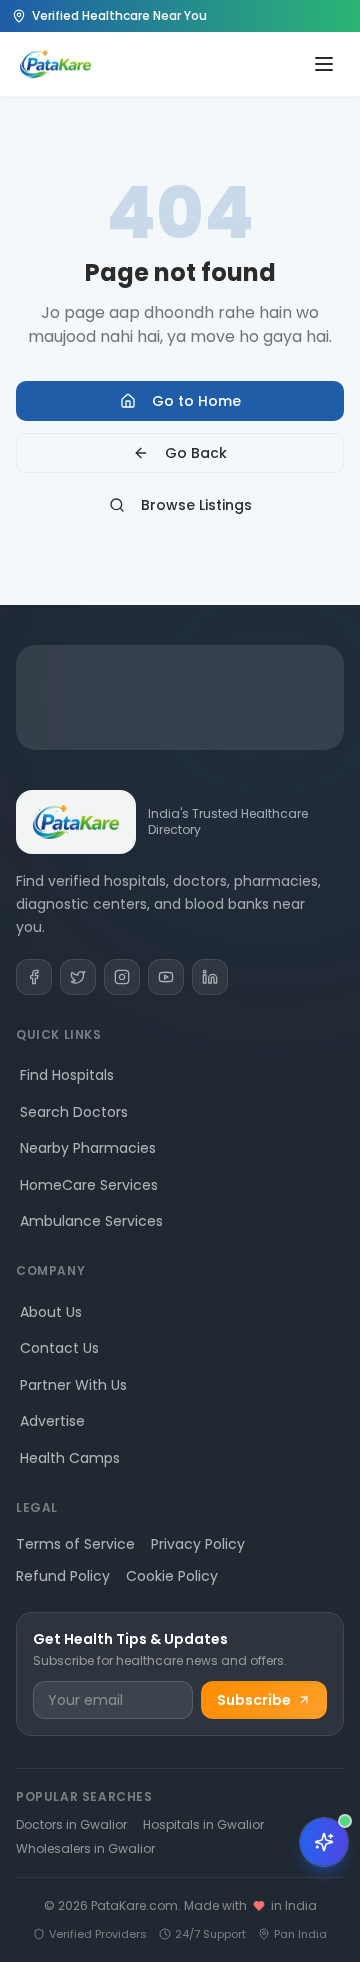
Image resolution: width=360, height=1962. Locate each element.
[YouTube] (166, 977)
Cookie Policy (172, 1576)
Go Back (196, 453)
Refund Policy (63, 1576)
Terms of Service (75, 1544)
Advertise (52, 1421)
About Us (51, 1312)
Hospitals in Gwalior (203, 1825)
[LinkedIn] (210, 977)
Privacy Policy (198, 1544)
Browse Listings (196, 505)
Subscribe (254, 1700)
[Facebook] (34, 977)
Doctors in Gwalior (71, 1825)
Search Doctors (74, 1112)
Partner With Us (73, 1385)
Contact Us (59, 1348)
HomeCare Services (89, 1185)
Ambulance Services (91, 1221)
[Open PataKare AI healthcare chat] (324, 1842)
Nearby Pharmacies (88, 1148)
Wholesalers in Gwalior (85, 1849)
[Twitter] (78, 977)
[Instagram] (122, 977)
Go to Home (196, 401)
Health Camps (70, 1458)
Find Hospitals (67, 1075)
